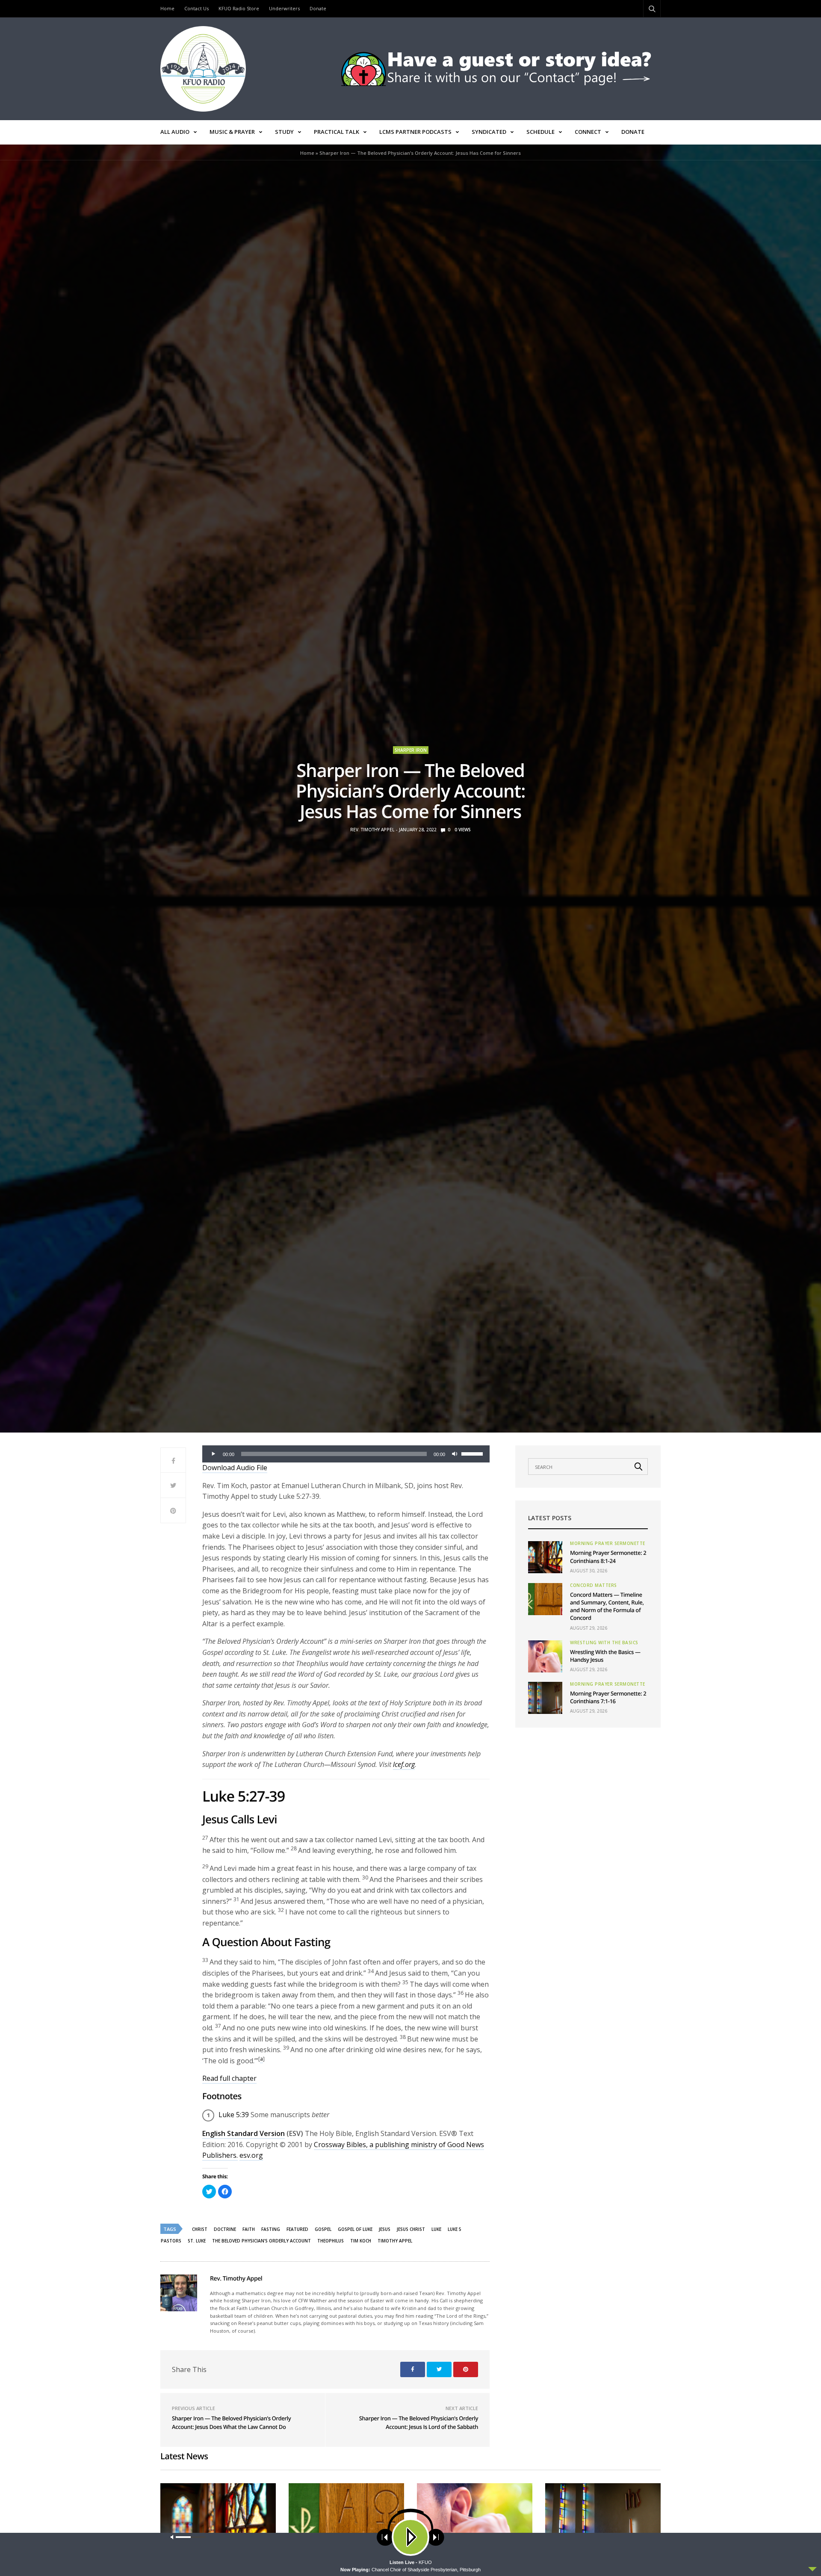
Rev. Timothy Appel (372, 830)
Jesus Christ (411, 2229)
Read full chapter (229, 2078)
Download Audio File (235, 1468)
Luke (436, 2229)
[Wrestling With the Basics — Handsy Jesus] (545, 1656)
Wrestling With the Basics (604, 1642)
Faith (249, 2229)
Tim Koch (361, 2241)
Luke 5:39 (234, 2115)
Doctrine (225, 2229)
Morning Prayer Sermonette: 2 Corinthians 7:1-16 (608, 1697)
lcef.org (404, 1764)
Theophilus (331, 2241)
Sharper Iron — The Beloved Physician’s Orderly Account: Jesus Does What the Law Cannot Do (231, 2422)
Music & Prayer (232, 132)
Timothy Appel (395, 2241)
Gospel (323, 2229)
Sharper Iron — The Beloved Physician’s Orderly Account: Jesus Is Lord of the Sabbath (419, 2422)
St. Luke (197, 2241)
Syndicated (489, 132)
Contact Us (196, 8)
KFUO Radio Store (239, 8)
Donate (318, 8)
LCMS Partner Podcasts (415, 132)
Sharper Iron (411, 750)
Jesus (385, 2229)
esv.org (251, 2155)
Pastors (171, 2241)
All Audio (175, 132)
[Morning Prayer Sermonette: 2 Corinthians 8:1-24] (545, 1557)
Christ (200, 2229)
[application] (346, 1454)
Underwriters (284, 8)
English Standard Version (244, 2133)
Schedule (540, 132)
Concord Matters (594, 1585)
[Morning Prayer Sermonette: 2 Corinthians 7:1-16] (545, 1698)
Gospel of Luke (355, 2229)
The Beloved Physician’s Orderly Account (261, 2241)
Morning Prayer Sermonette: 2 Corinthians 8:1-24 (608, 1557)
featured (297, 2229)
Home (167, 8)
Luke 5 (455, 2229)
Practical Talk (337, 132)
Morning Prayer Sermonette (608, 1543)
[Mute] (455, 1454)
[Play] (213, 1454)
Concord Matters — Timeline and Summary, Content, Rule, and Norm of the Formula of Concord (607, 1606)
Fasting (271, 2229)
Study (284, 132)
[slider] (473, 1453)
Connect (588, 132)
